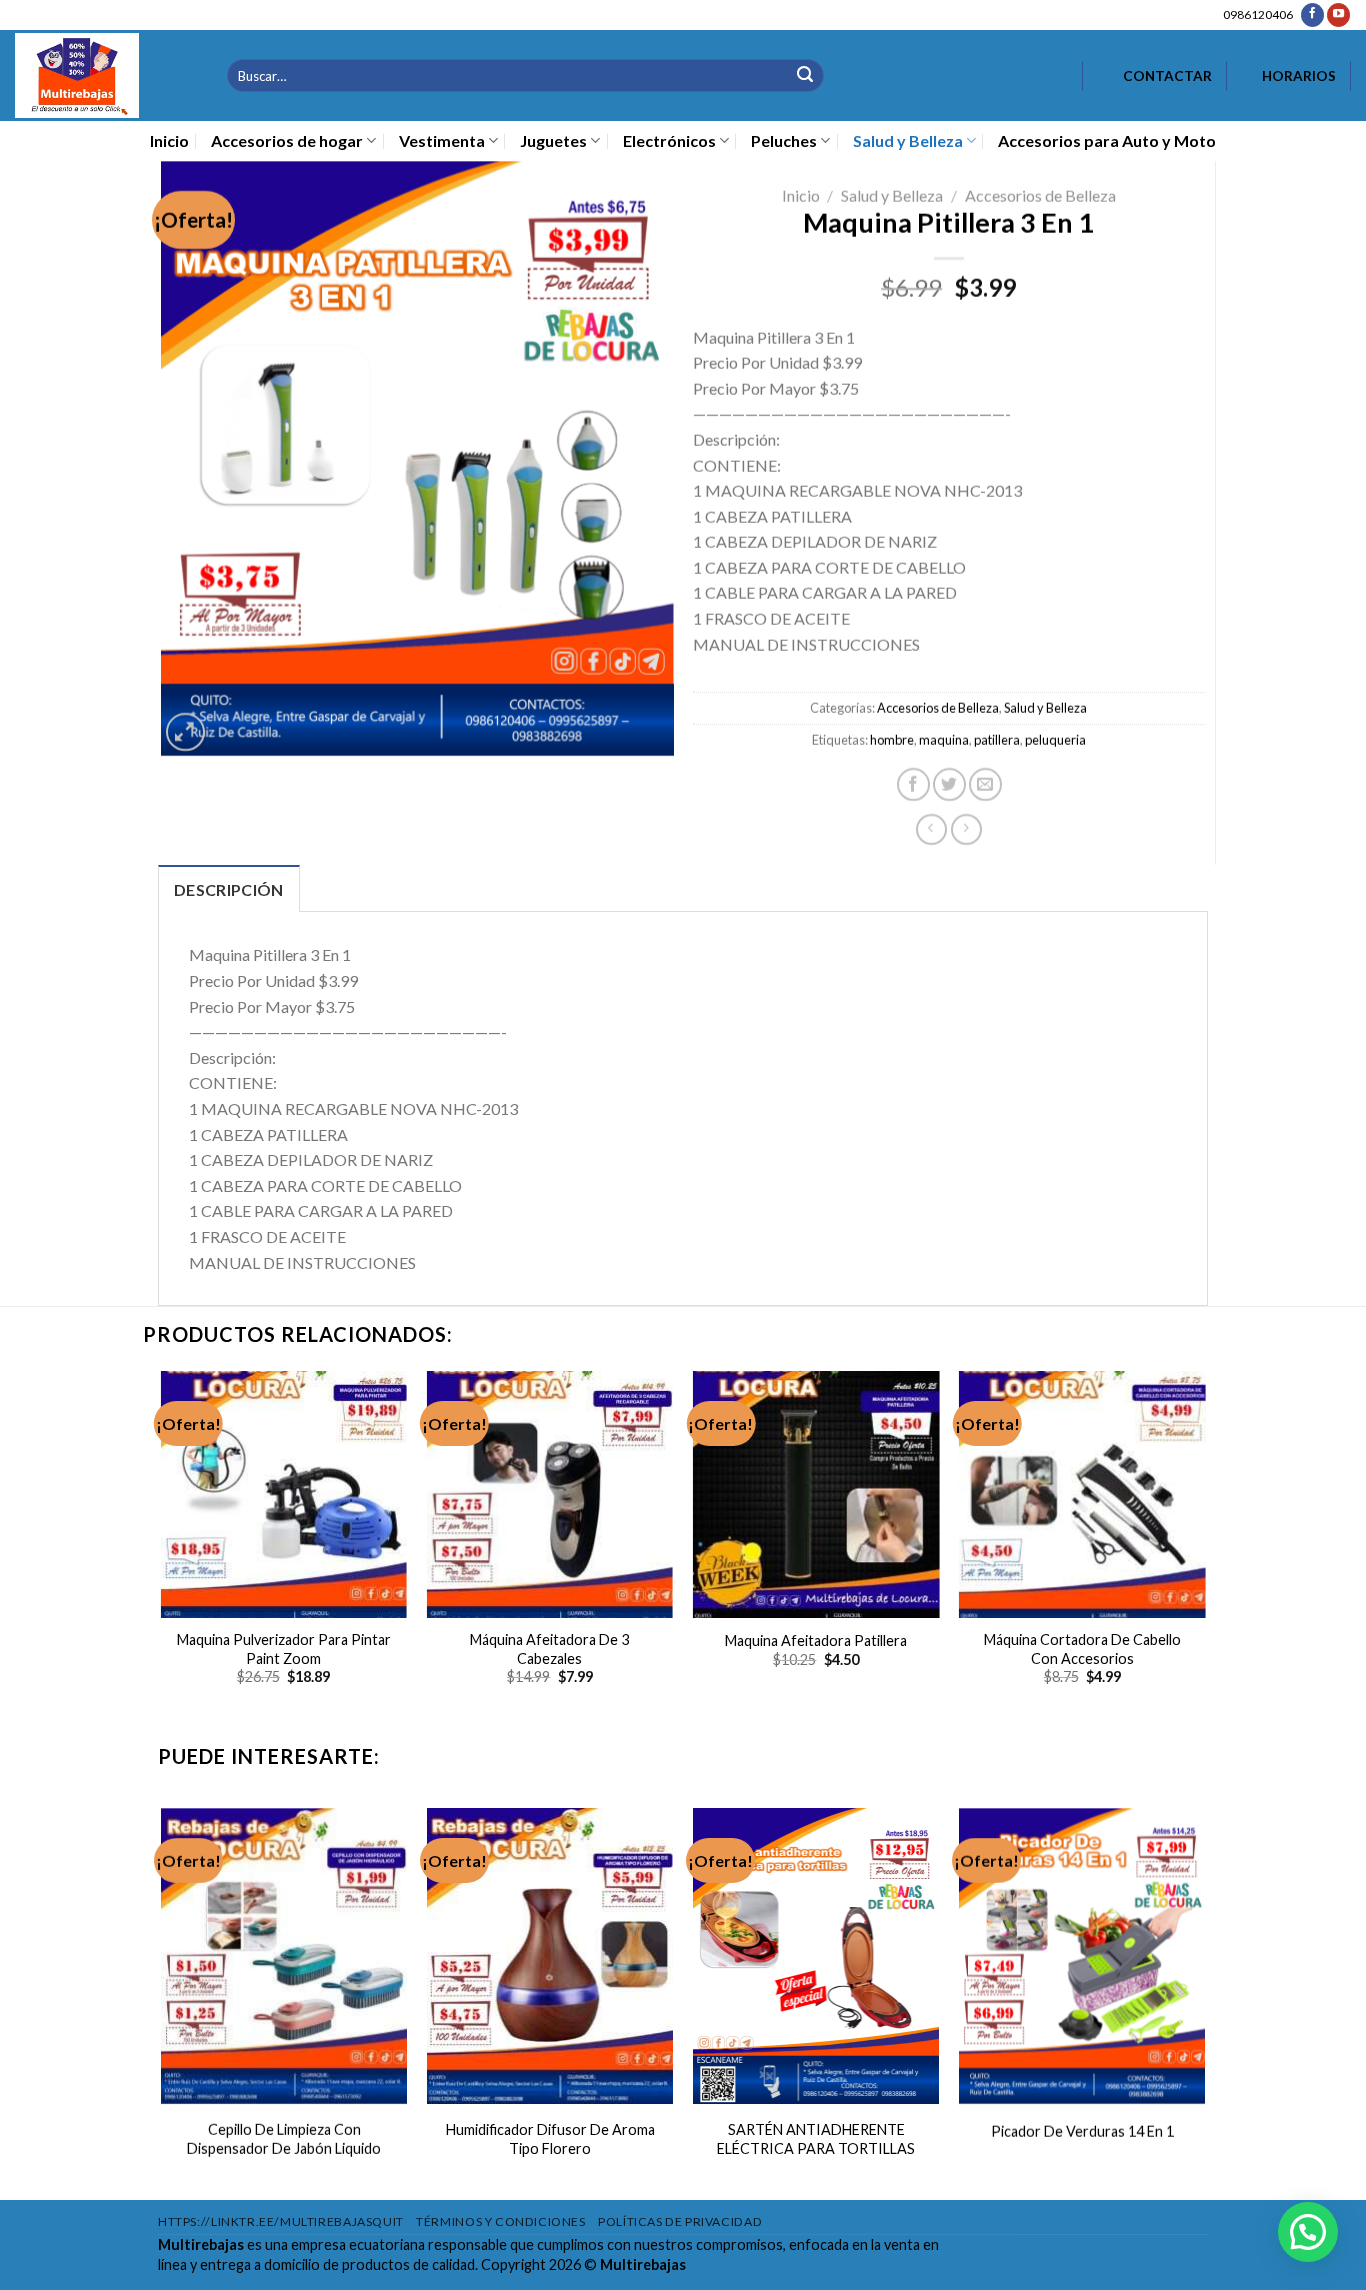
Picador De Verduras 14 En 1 (1082, 2131)
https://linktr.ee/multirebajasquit (281, 2221)
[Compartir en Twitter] (949, 784)
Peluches (784, 140)
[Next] (1205, 1555)
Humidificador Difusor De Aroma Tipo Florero (549, 2139)
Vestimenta (442, 140)
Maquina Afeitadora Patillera (816, 1640)
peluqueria (1055, 740)
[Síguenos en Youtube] (1338, 15)
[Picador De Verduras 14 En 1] (1082, 1956)
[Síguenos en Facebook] (1312, 15)
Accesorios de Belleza (1040, 195)
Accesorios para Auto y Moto (1107, 140)
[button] (1308, 2232)
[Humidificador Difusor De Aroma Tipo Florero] (550, 1956)
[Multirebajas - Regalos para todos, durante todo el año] (106, 75)
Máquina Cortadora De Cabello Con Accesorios (1082, 1649)
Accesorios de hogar (287, 140)
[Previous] (162, 1555)
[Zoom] (184, 732)
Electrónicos (669, 140)
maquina (944, 740)
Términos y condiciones (500, 2221)
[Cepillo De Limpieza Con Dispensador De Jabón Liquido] (283, 1956)
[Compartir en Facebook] (913, 784)
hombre (892, 740)
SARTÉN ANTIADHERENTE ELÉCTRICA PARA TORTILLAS (816, 2139)
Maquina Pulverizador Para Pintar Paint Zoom (284, 1649)
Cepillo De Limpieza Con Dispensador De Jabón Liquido (284, 2139)
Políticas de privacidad (680, 2221)
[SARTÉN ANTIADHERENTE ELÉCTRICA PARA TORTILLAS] (816, 1956)
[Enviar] (805, 75)
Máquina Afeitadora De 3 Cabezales (549, 1649)
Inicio (169, 140)
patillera (997, 740)
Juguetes (553, 140)
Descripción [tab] (229, 889)
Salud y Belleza (908, 140)
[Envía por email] (985, 784)
